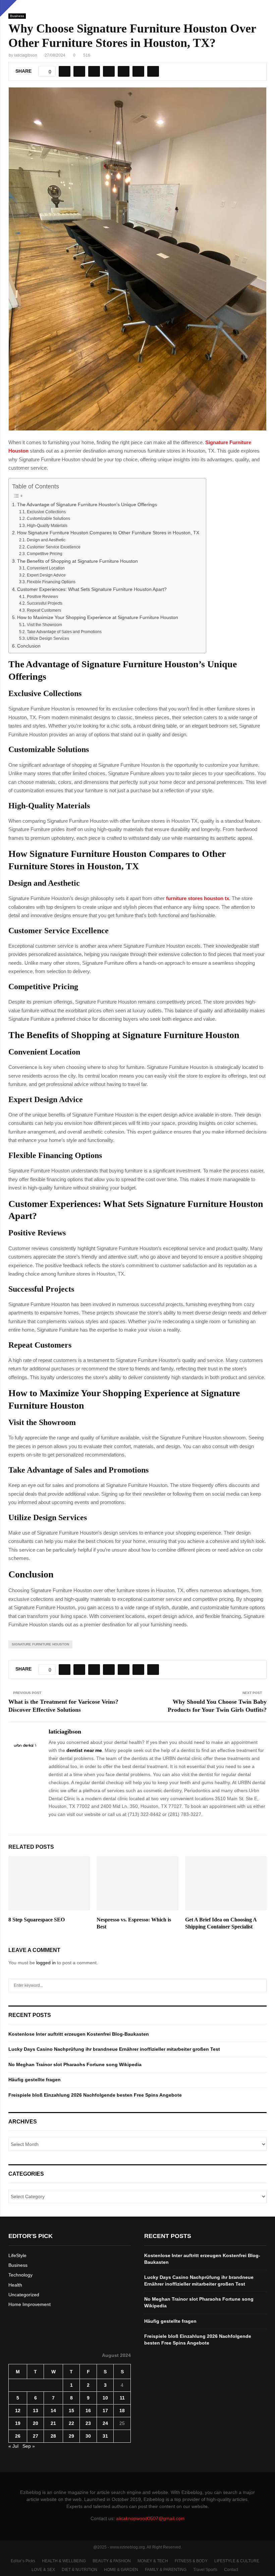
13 (36, 2411)
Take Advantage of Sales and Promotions (64, 632)
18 (122, 2411)
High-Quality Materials (47, 526)
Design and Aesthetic (46, 540)
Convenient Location (46, 568)
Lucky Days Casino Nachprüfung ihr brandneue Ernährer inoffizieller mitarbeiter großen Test (114, 2049)
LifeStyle (17, 2255)
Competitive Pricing (44, 554)
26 (18, 2436)
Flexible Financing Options (51, 582)
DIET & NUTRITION (79, 2570)
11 (122, 2398)
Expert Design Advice (46, 575)
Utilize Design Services (48, 638)
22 (71, 2423)
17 (105, 2411)
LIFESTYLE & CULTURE (237, 2561)
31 (105, 2436)
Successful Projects (44, 603)
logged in (46, 1963)
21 (53, 2423)
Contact (231, 2570)
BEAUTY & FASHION (112, 2561)
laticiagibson (26, 55)
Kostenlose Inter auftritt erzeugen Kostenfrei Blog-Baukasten (79, 2034)
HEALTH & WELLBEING (64, 2561)
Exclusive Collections (46, 512)
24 (105, 2423)
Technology (20, 2275)
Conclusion (29, 646)
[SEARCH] (260, 1985)
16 (88, 2411)
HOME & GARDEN (121, 2570)
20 (36, 2423)
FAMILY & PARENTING (166, 2570)
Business (17, 16)
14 (53, 2411)
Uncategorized (24, 2295)
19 (18, 2423)
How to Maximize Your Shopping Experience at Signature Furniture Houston (98, 618)
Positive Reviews (42, 597)
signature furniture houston (40, 1644)
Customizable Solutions (48, 519)
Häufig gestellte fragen (35, 2080)
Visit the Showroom (44, 625)
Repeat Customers (44, 610)
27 (36, 2436)
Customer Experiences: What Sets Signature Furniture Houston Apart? (92, 589)
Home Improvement (30, 2304)
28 (53, 2436)
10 (105, 2398)
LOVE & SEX (43, 2570)
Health (15, 2285)
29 (71, 2436)
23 (88, 2423)
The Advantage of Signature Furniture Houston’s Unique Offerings (87, 505)
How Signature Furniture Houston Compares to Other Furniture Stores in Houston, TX (108, 533)
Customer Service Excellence (53, 547)
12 (18, 2411)
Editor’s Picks (23, 2561)
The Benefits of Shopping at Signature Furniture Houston (77, 561)
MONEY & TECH (153, 2561)
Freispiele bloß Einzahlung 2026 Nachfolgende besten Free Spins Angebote (95, 2095)
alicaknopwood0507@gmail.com (150, 2518)
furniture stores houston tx (198, 898)
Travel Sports (205, 2570)
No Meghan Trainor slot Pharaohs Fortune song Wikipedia (75, 2064)
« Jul (13, 2446)
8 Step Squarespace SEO (37, 1920)
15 (71, 2411)
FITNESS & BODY (191, 2561)
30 (88, 2436)
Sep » (29, 2446)
